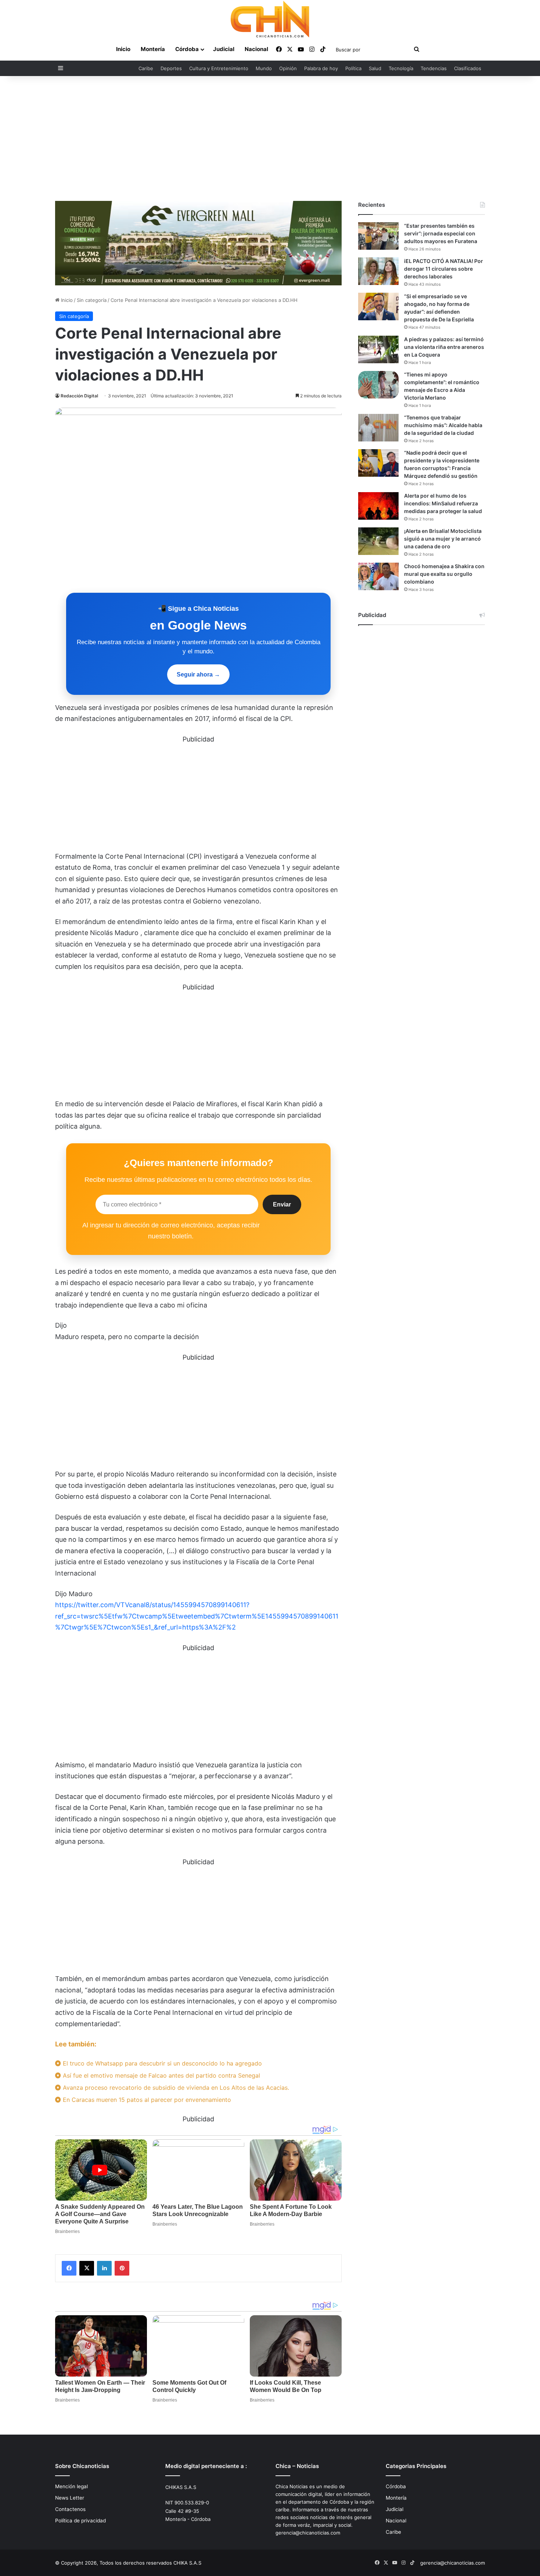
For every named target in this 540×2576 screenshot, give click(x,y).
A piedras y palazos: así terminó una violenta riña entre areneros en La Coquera (444, 347)
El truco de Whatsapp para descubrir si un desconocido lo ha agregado (161, 2063)
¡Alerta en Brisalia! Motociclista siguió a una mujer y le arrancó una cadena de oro (443, 539)
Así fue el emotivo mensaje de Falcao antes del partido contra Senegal (161, 2075)
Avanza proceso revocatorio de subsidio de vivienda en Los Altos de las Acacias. (175, 2088)
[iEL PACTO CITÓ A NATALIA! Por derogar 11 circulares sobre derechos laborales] (378, 271)
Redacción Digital (79, 396)
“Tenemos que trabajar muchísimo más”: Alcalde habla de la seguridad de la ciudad (443, 425)
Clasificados (468, 68)
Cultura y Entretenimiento (219, 68)
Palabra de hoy (321, 68)
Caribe (146, 68)
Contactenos (70, 2509)
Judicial (224, 49)
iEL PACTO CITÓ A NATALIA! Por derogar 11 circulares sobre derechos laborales (444, 269)
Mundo (264, 68)
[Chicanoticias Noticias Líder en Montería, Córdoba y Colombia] (270, 19)
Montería (153, 49)
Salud (375, 68)
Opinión (288, 68)
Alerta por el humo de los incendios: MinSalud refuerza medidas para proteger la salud (443, 503)
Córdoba (187, 49)
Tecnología (401, 68)
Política (353, 68)
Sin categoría (92, 300)
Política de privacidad (80, 2521)
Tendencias (434, 68)
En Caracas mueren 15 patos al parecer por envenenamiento (146, 2100)
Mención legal (71, 2486)
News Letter (70, 2498)
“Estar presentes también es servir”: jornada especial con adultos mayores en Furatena (441, 233)
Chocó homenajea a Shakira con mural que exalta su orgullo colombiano (444, 574)
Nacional (256, 49)
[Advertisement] (270, 138)
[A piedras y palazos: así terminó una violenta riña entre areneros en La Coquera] (378, 349)
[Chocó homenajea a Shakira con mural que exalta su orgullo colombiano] (378, 576)
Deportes (171, 68)
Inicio (123, 49)
